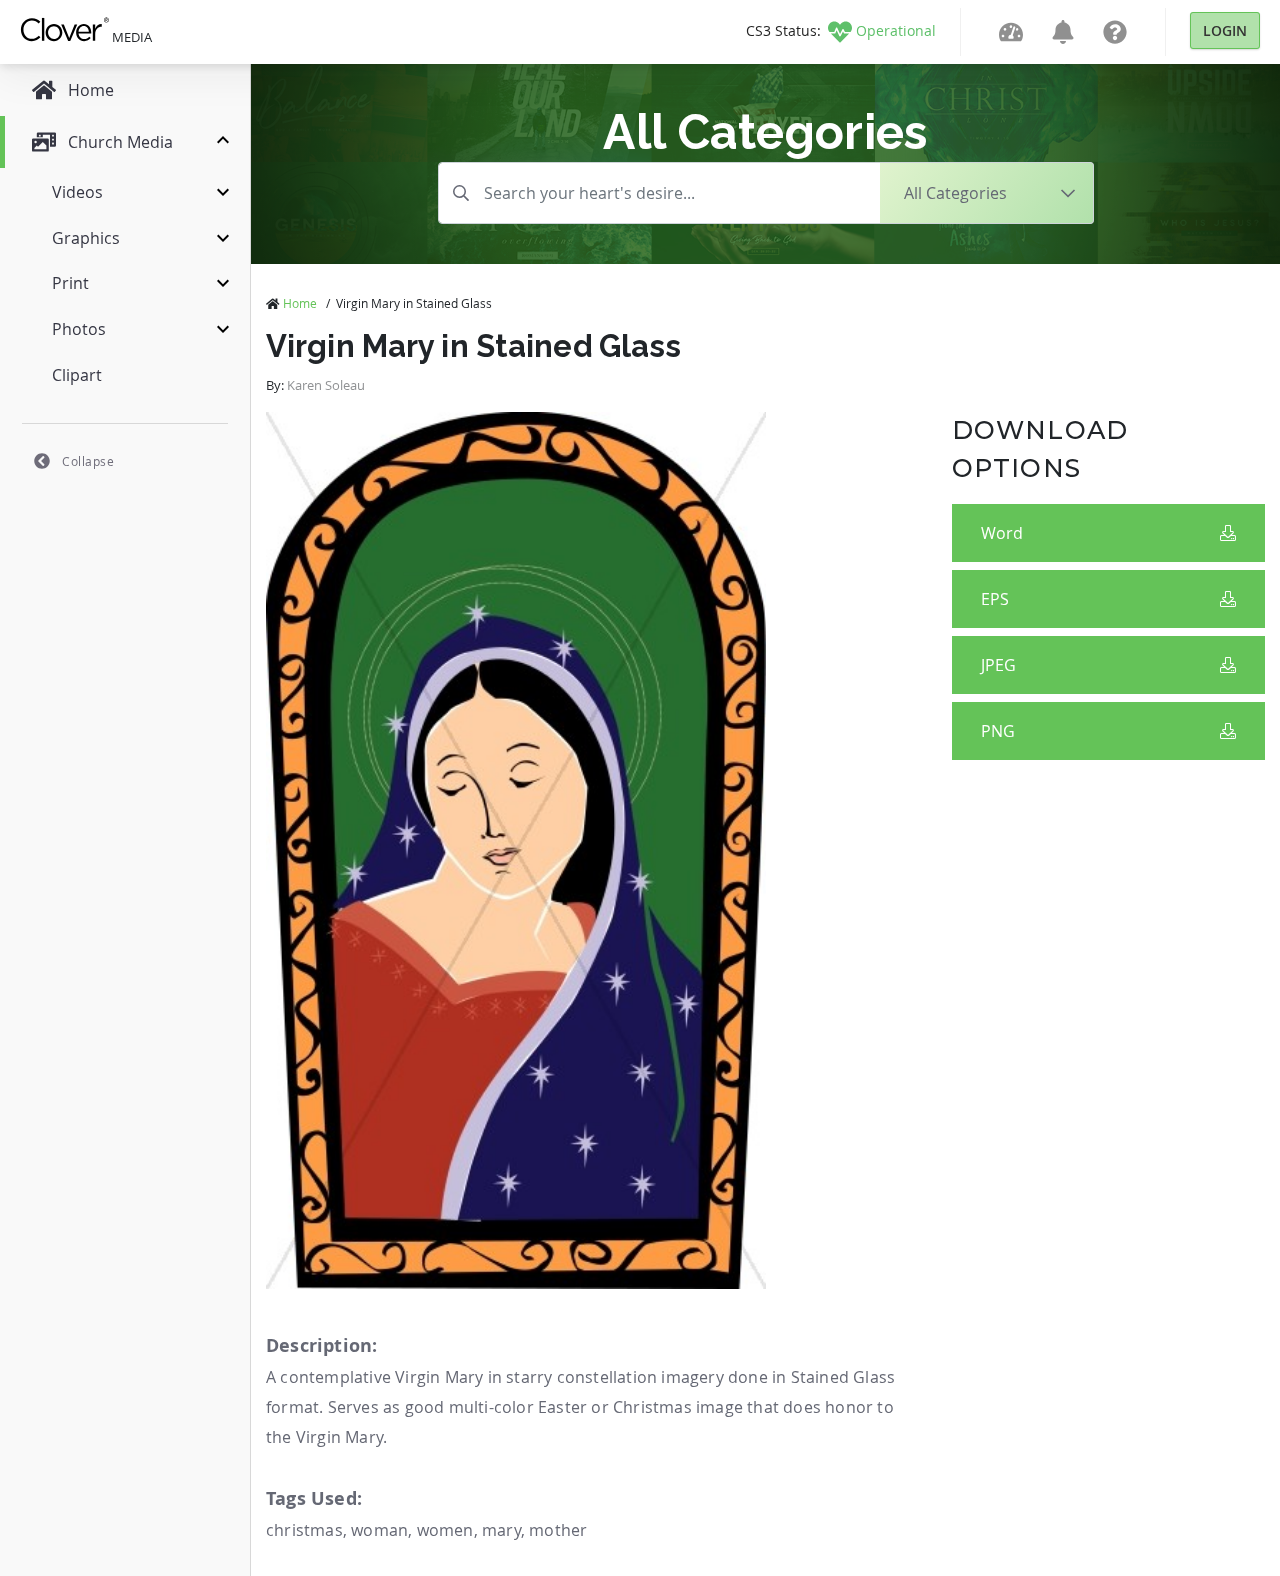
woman (379, 1530)
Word (1002, 533)
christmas (304, 1530)
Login (1225, 30)
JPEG (998, 665)
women (445, 1530)
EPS (995, 599)
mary (501, 1530)
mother (558, 1530)
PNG (998, 731)
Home (300, 303)
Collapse (88, 461)
